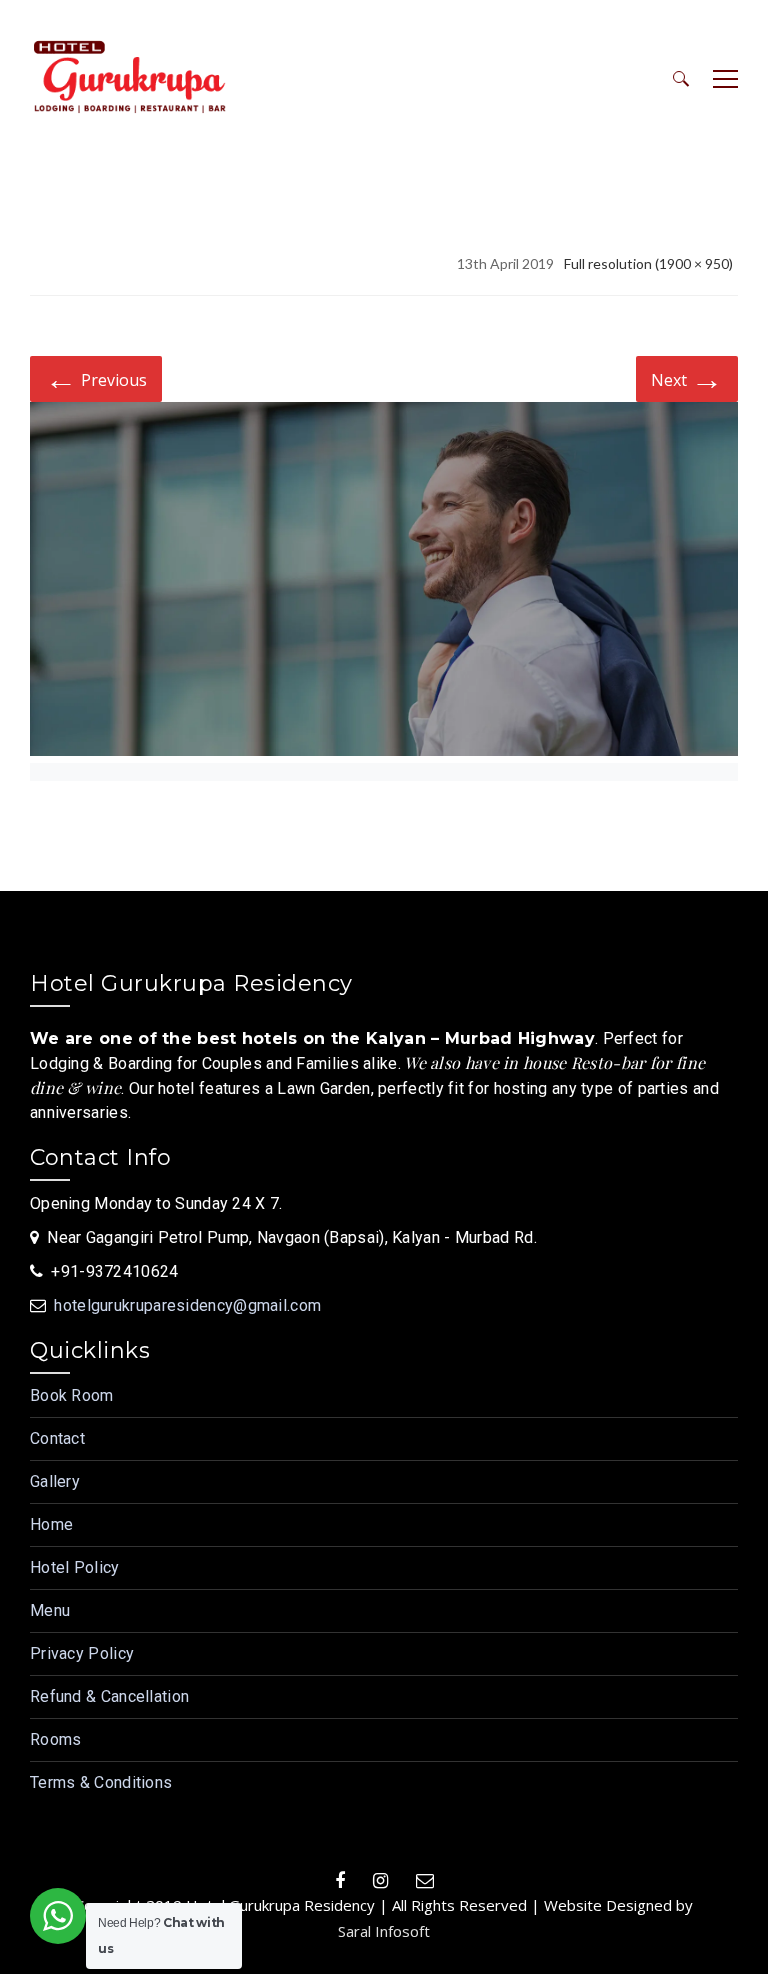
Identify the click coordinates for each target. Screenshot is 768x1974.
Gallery (55, 1481)
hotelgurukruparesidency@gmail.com (187, 1305)
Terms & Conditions (101, 1782)
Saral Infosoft (384, 1931)
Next (687, 377)
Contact (57, 1438)
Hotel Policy (75, 1567)
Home (51, 1524)
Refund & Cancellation (109, 1696)
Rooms (56, 1739)
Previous (96, 377)
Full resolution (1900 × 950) (648, 263)
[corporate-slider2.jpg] (384, 582)
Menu (50, 1610)
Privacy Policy (82, 1653)
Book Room (72, 1395)
